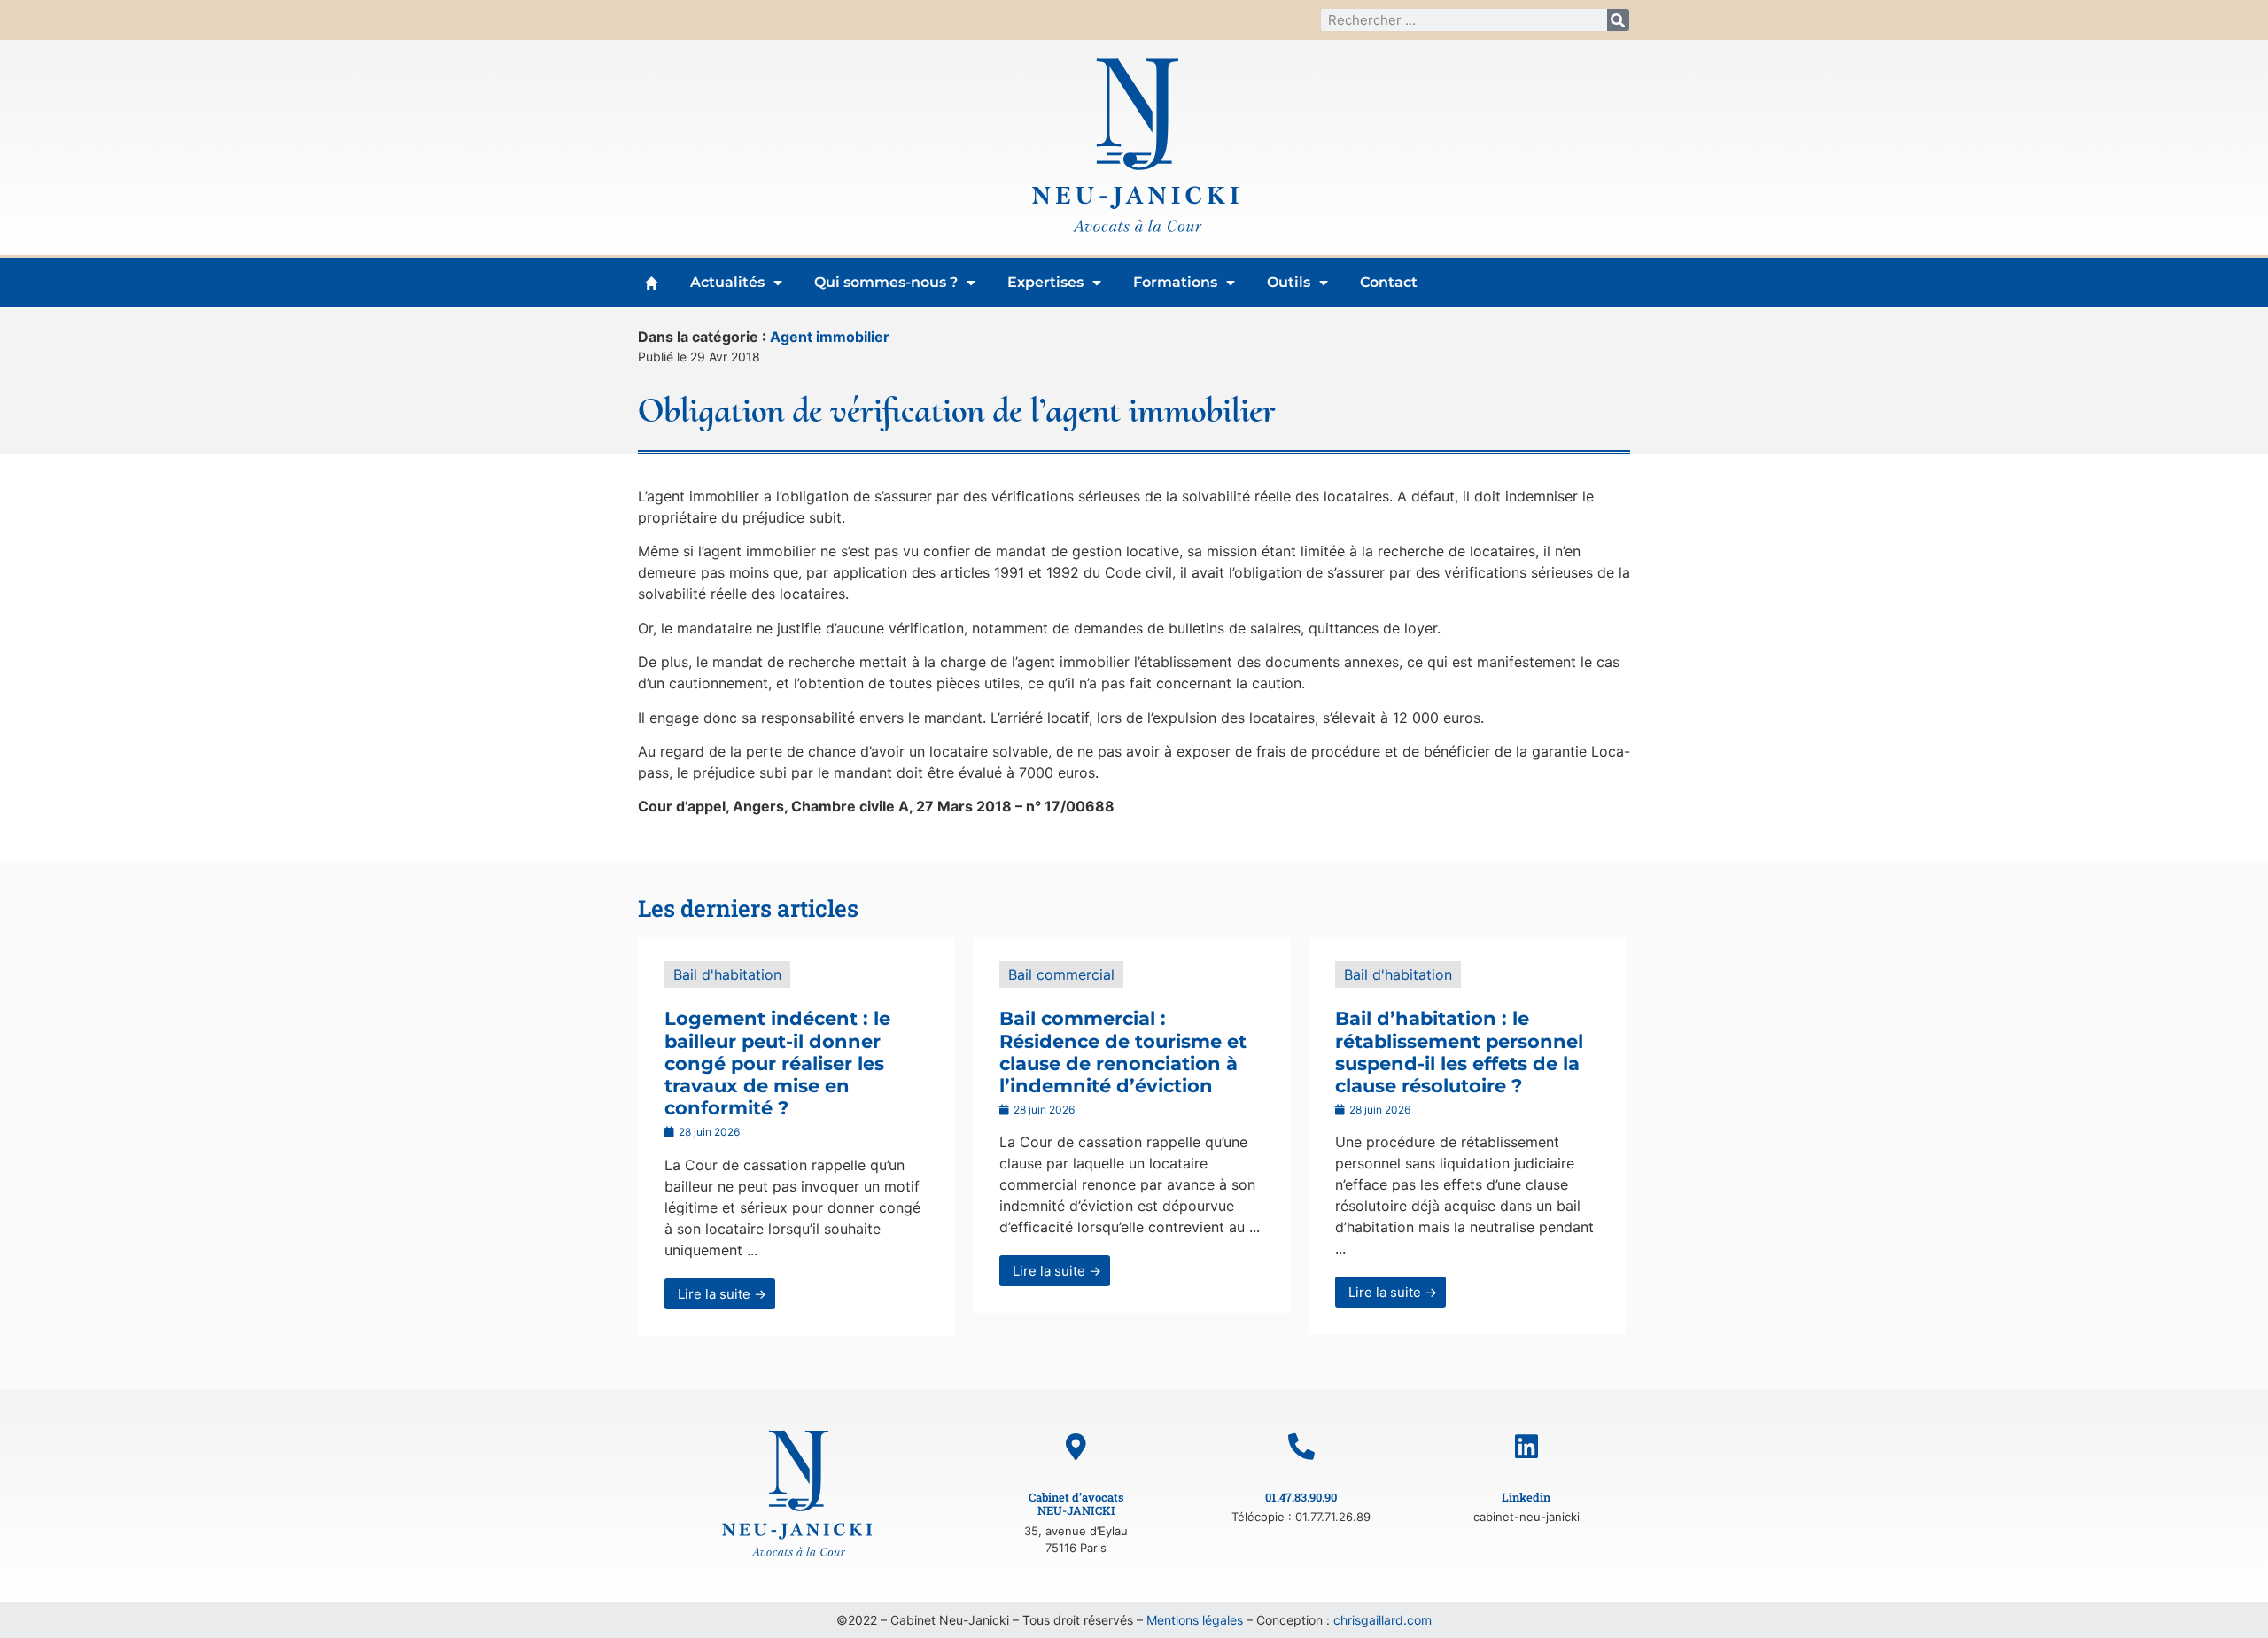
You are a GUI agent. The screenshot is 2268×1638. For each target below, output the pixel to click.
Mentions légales (1195, 1620)
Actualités (727, 282)
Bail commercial (1061, 974)
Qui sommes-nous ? (886, 282)
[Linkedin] (1526, 1447)
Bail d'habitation (727, 974)
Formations (1175, 282)
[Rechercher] (1618, 20)
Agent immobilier (830, 337)
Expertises (1045, 282)
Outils (1289, 282)
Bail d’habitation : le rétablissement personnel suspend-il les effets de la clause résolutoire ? (1459, 1052)
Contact (1389, 282)
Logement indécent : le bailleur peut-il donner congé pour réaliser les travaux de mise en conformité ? (777, 1063)
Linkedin (1526, 1497)
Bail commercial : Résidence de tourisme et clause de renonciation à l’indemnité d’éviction (1123, 1052)
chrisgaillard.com (1383, 1620)
